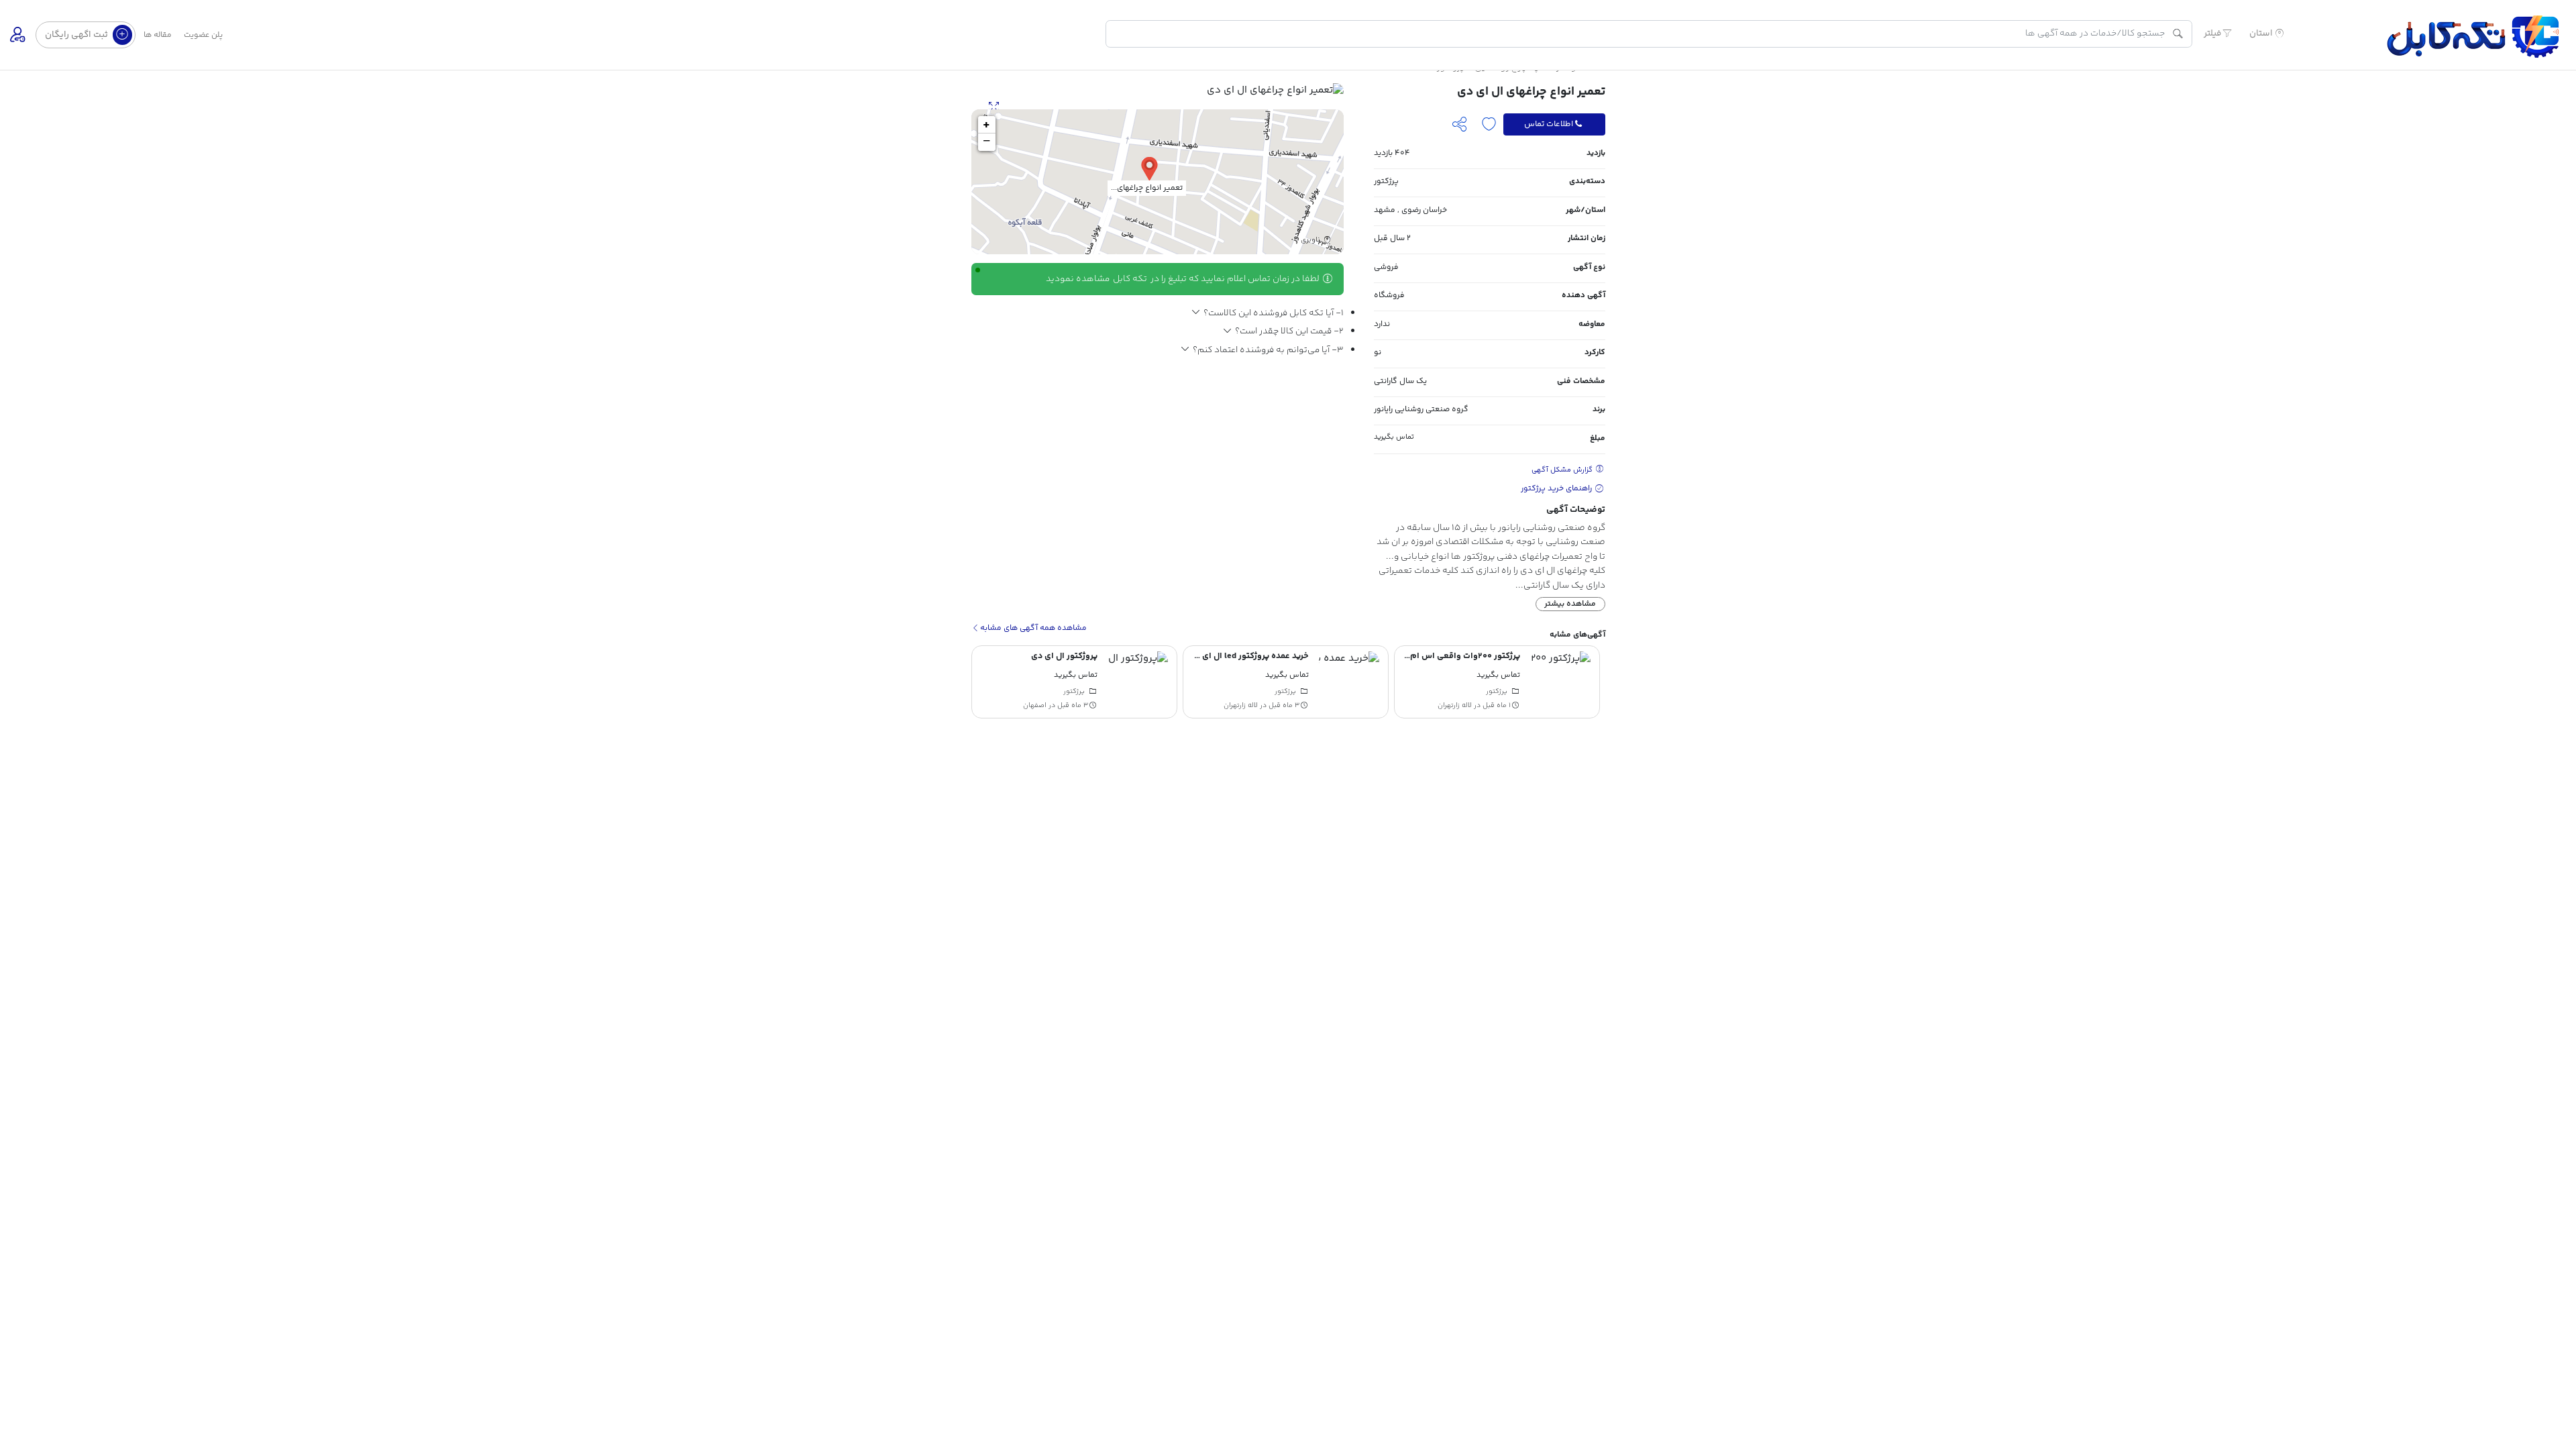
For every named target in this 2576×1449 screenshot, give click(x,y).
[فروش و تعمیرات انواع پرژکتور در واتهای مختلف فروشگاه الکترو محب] (1138, 682)
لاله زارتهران (1452, 706)
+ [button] (986, 125)
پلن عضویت (203, 35)
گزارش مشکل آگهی (1563, 470)
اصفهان (1246, 706)
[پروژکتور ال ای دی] (1349, 682)
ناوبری (1311, 240)
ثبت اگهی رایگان (77, 35)
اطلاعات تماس (1549, 124)
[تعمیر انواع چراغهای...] (1149, 168)
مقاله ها (158, 35)
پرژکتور (1386, 181)
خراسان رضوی (1424, 210)
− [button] (986, 142)
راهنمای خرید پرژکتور (1557, 489)
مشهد (1385, 210)
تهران (1038, 706)
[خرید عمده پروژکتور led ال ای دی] (1560, 682)
